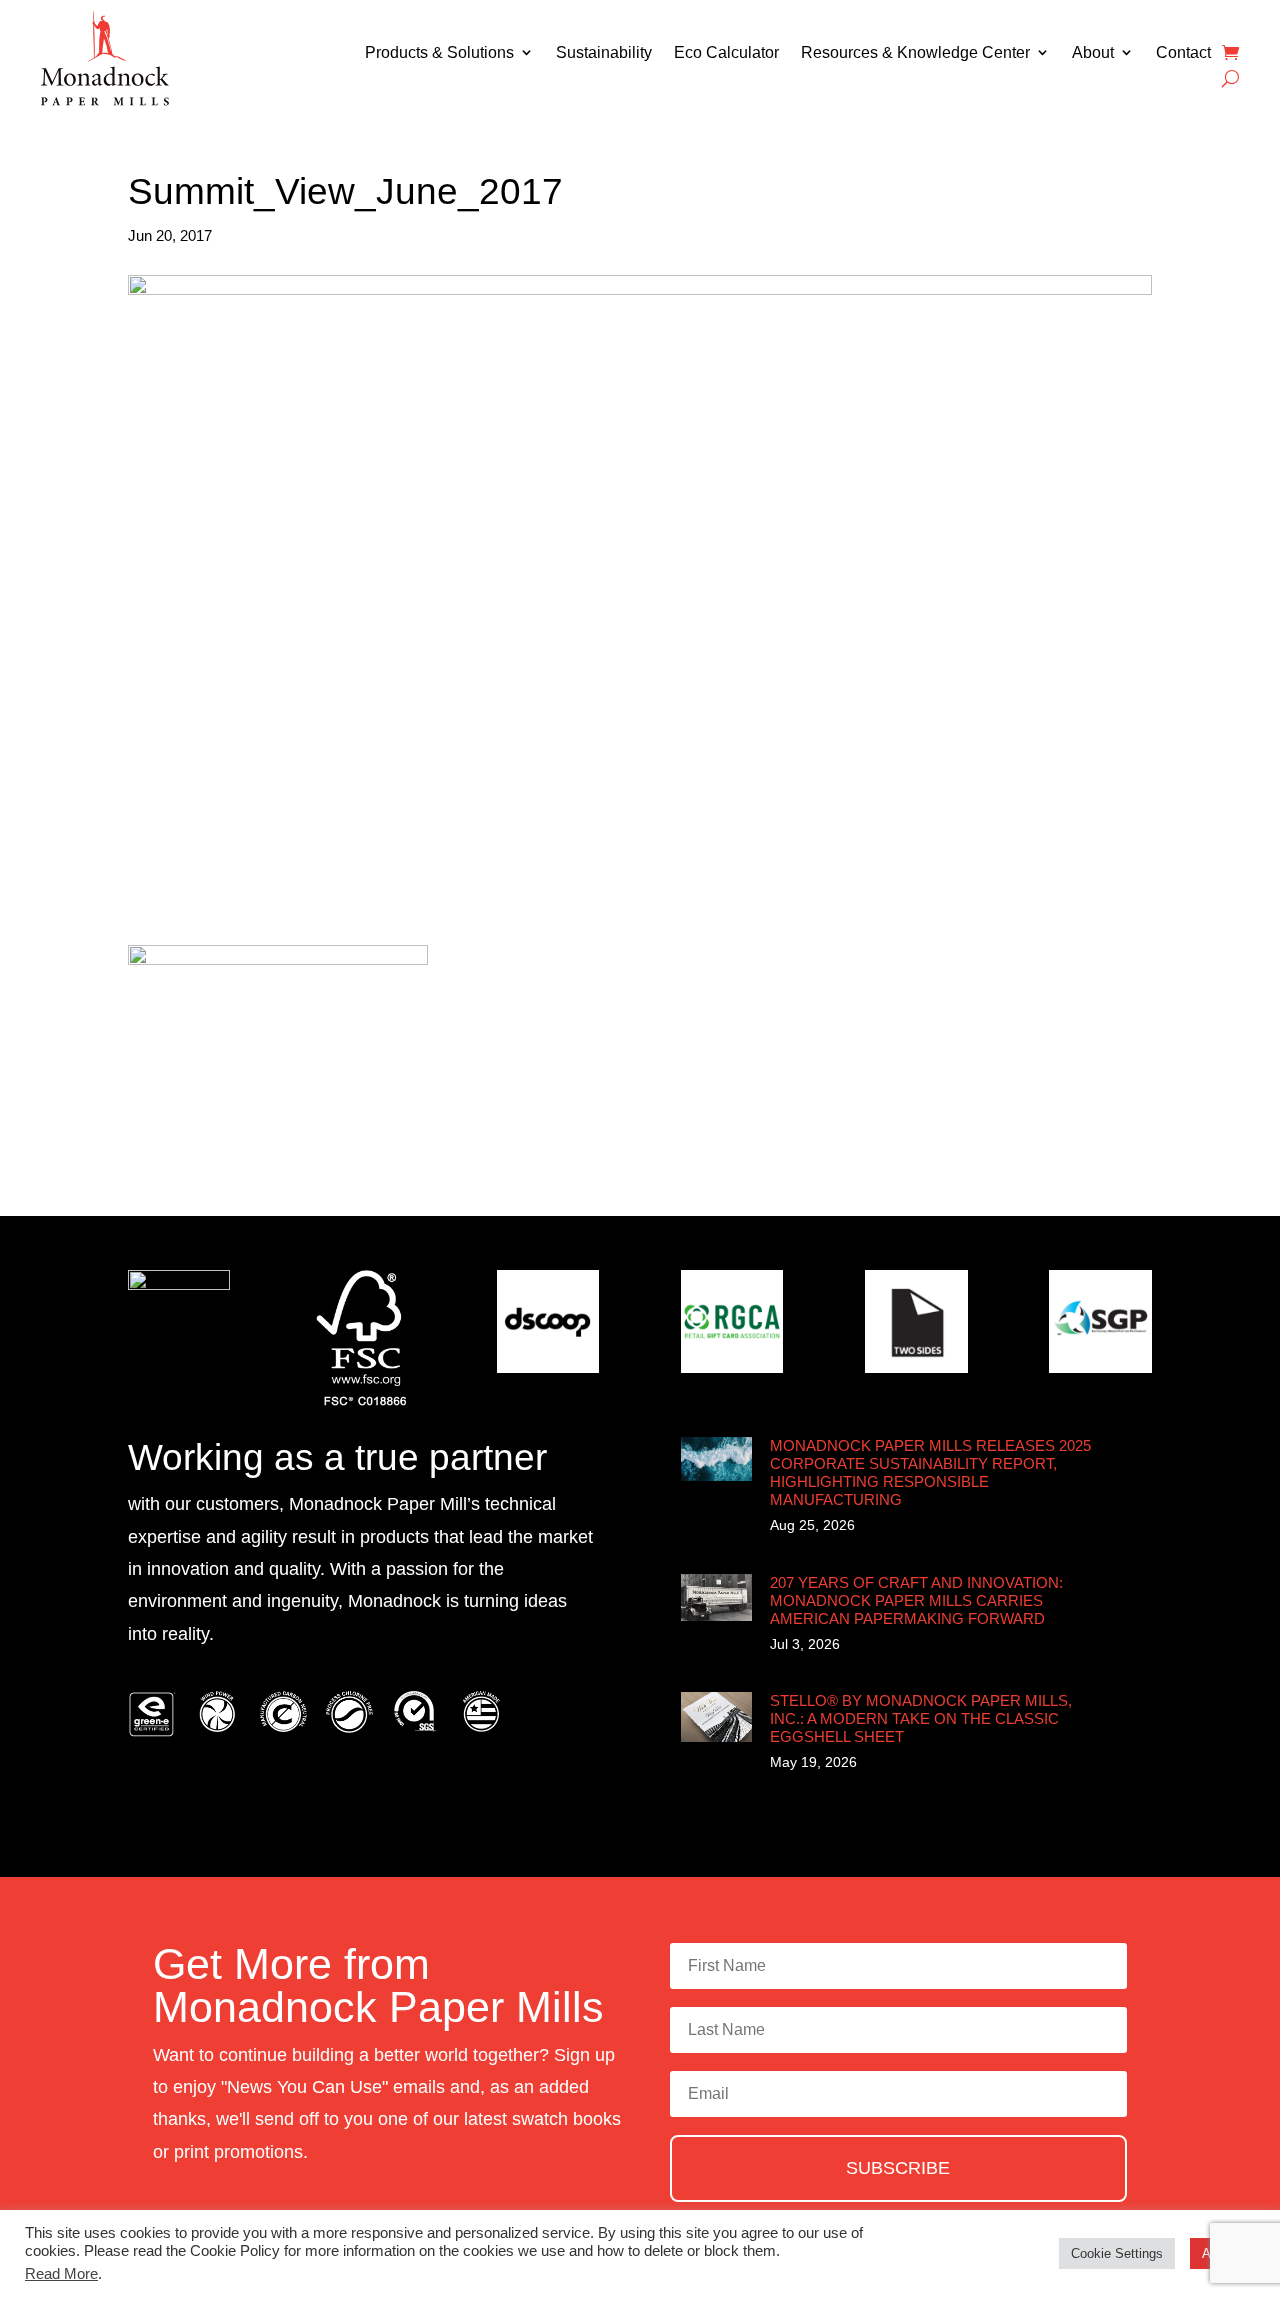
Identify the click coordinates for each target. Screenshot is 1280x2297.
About (1093, 52)
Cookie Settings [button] (1117, 2253)
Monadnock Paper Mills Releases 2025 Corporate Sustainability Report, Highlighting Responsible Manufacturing (930, 1472)
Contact (1183, 52)
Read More (61, 2274)
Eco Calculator (726, 52)
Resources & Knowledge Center (915, 52)
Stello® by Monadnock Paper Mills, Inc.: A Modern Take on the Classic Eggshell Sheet (921, 1718)
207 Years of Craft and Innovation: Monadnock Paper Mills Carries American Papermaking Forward (916, 1600)
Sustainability (604, 52)
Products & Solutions (439, 52)
